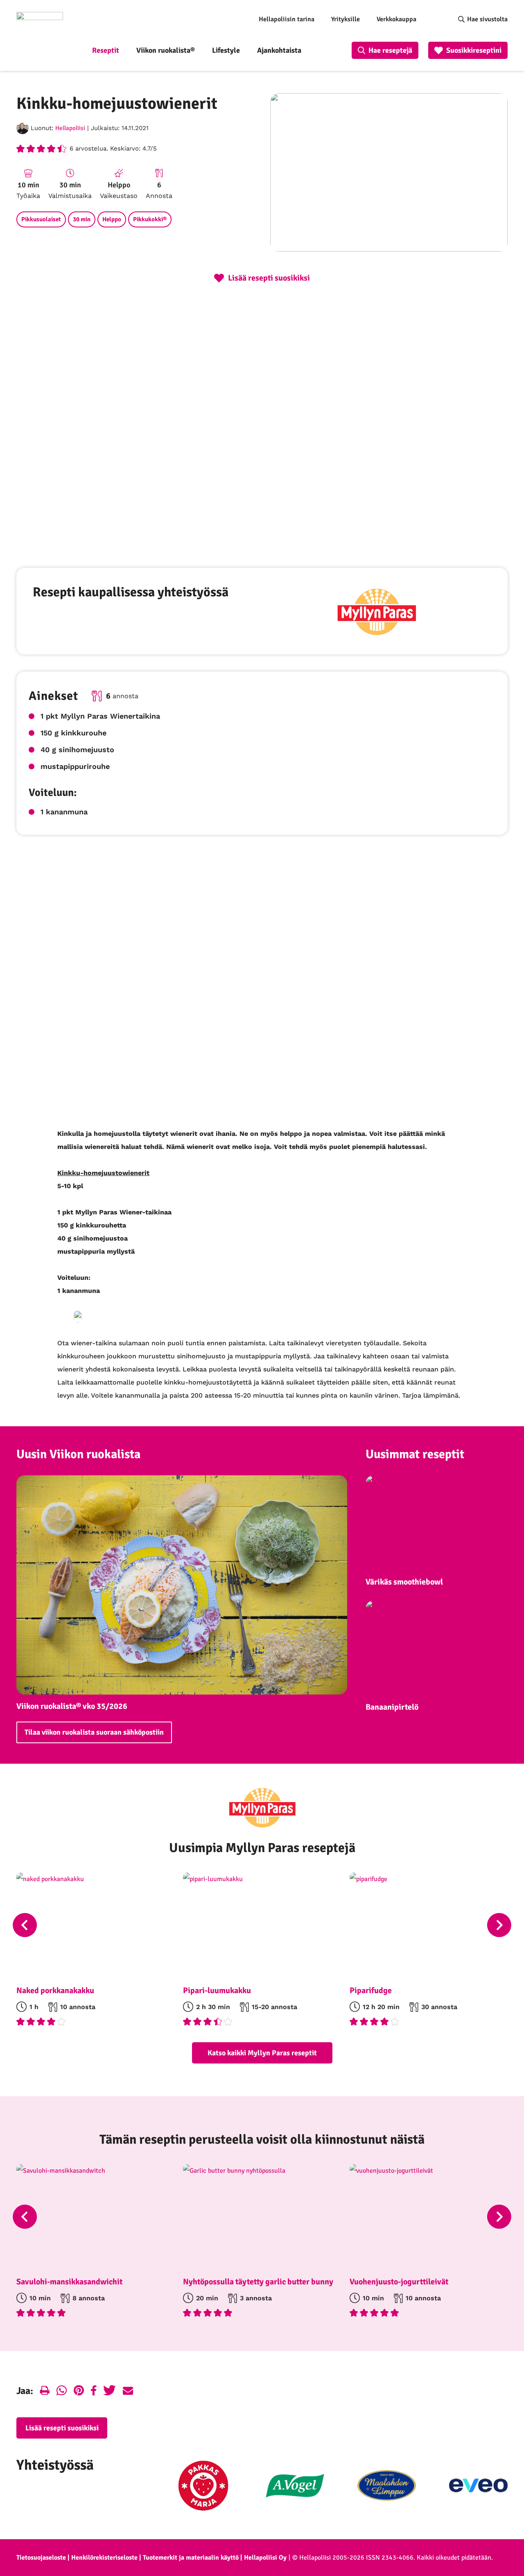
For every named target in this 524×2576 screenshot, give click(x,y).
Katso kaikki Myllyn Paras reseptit (262, 2053)
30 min (82, 219)
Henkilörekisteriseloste (104, 2558)
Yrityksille (346, 19)
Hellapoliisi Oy (265, 2558)
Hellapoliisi (70, 128)
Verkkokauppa (396, 19)
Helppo (112, 219)
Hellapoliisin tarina (287, 19)
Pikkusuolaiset (41, 219)
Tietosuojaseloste (41, 2558)
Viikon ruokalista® (166, 50)
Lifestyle (226, 50)
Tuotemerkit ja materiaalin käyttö (191, 2558)
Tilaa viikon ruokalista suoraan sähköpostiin (94, 1732)
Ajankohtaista (279, 50)
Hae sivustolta (487, 19)
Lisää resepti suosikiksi (62, 2428)
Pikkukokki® (150, 219)
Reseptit (106, 50)
